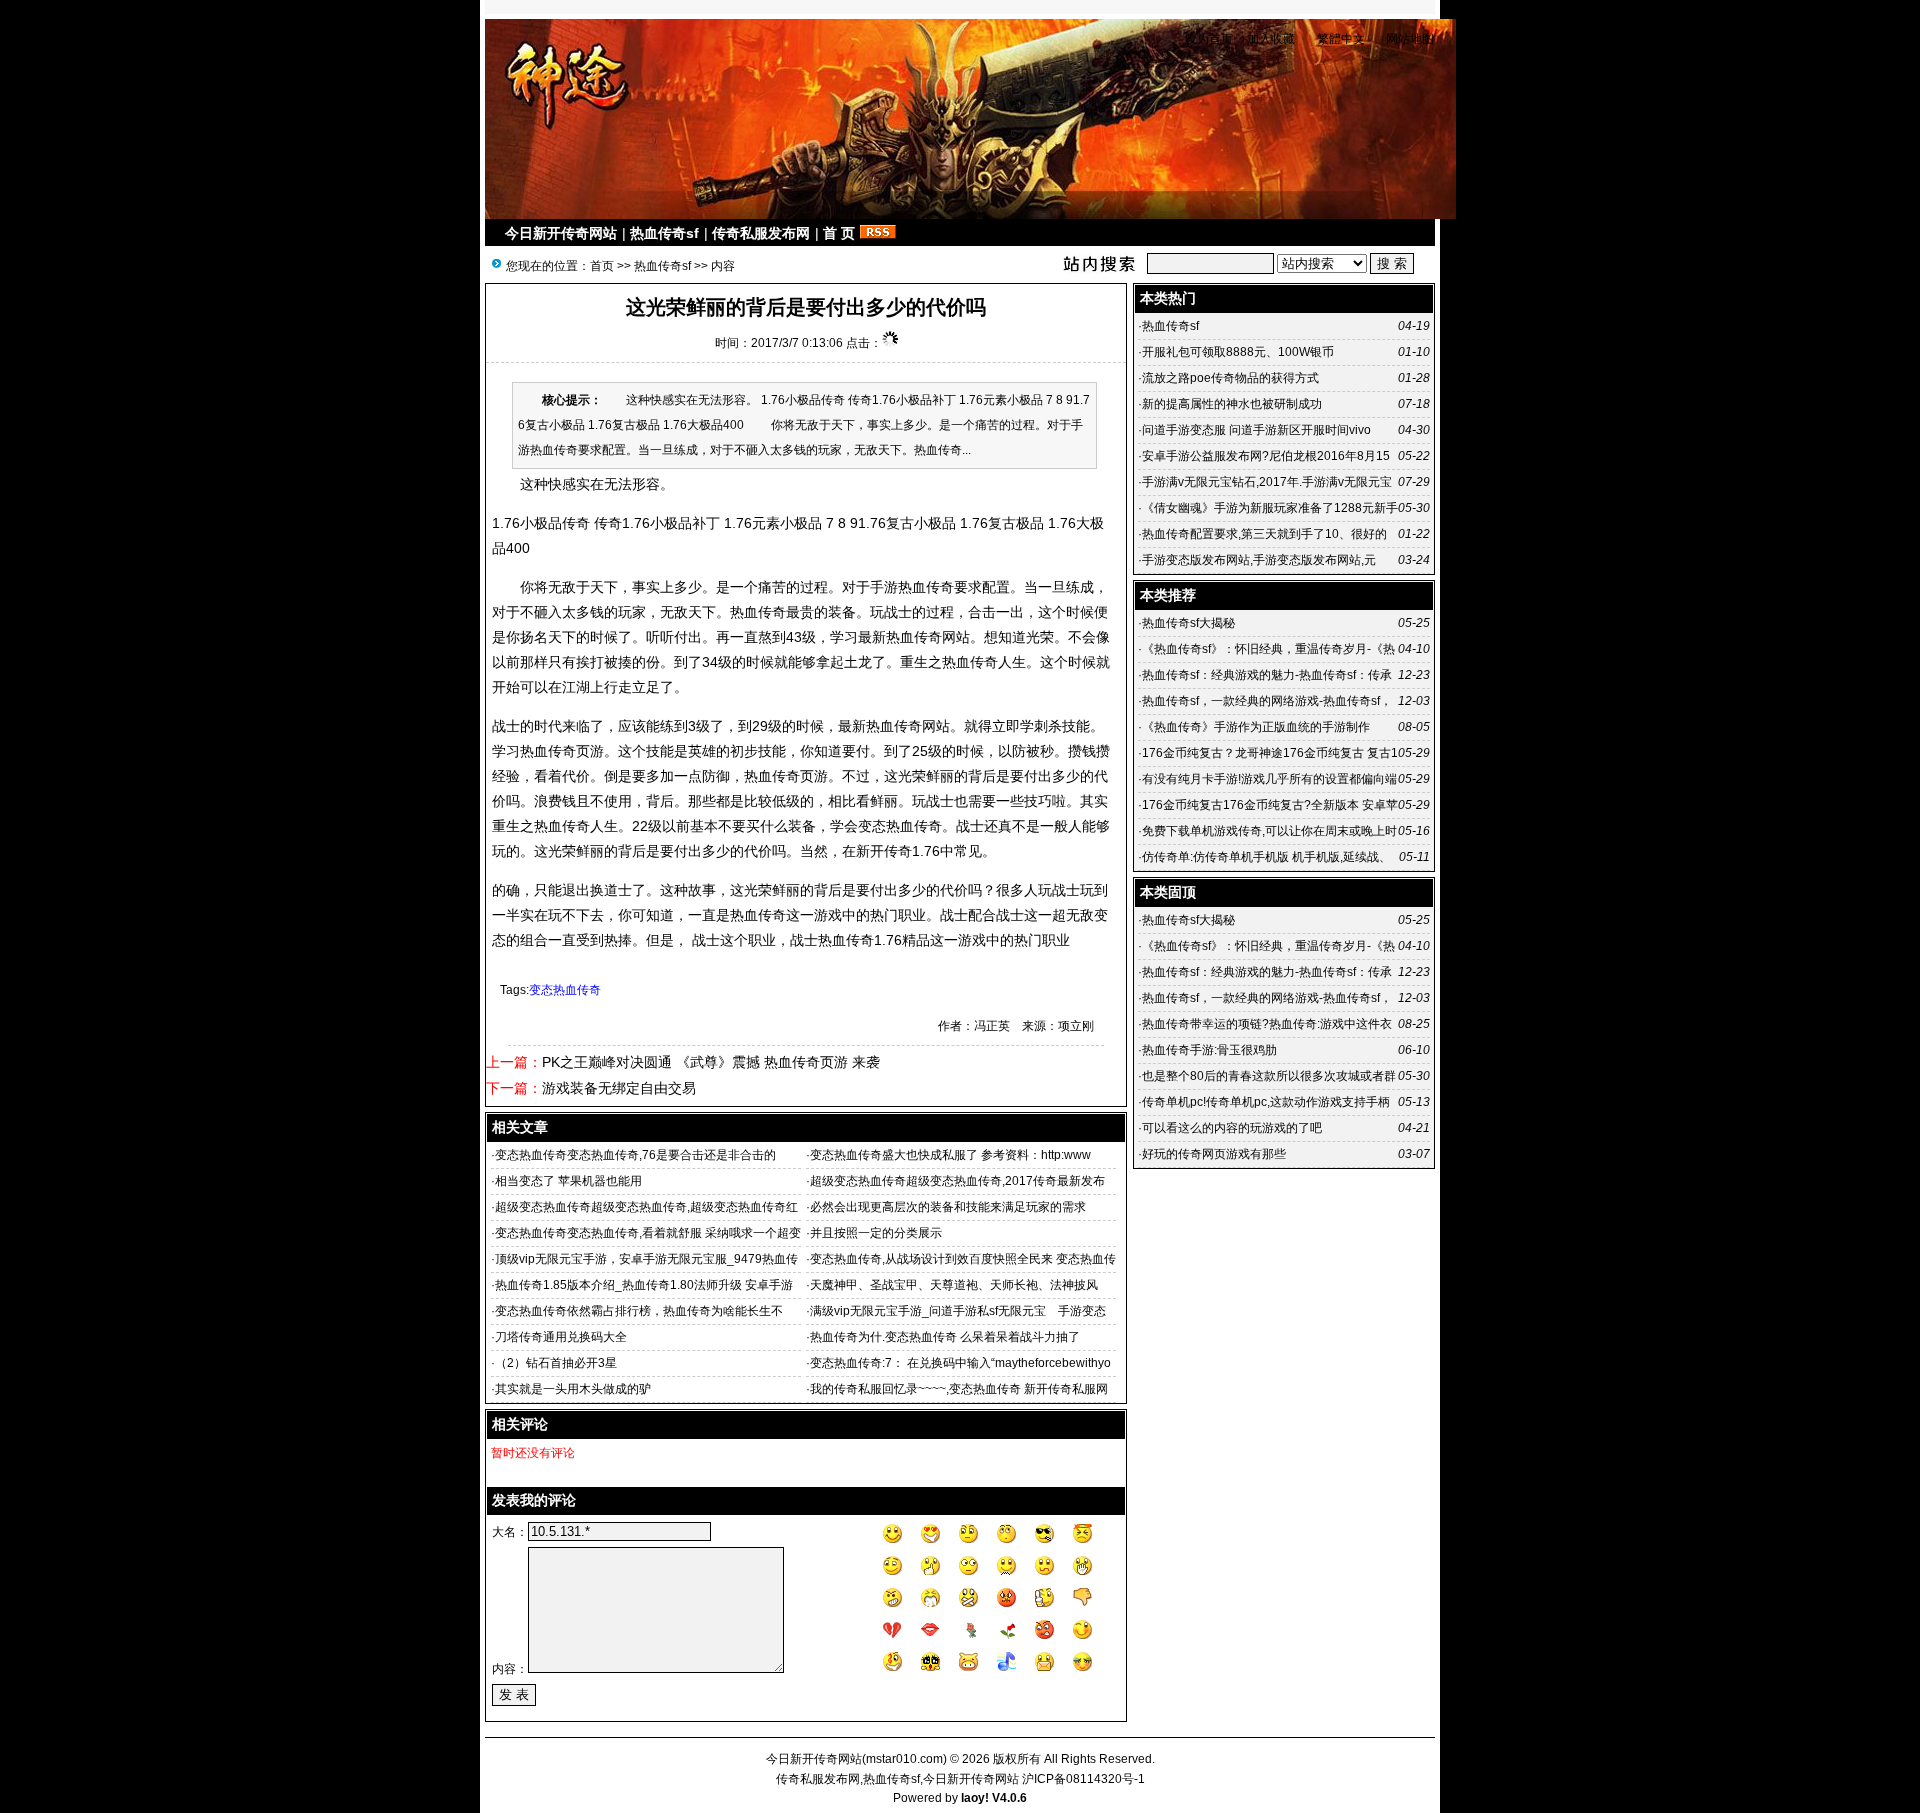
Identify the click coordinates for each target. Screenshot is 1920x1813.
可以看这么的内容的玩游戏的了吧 (1232, 1128)
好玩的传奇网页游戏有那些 (1214, 1154)
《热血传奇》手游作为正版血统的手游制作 (1256, 727)
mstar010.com (904, 1759)
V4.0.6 (1009, 1798)
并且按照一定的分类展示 (876, 1233)
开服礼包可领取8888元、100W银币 (1238, 352)
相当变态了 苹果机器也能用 (568, 1181)
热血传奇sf (664, 233)
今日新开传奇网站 (561, 233)
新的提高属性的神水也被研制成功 (1232, 404)
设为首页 (1209, 39)
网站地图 (1410, 39)
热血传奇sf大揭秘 (1188, 623)
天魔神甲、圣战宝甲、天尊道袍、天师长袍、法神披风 (954, 1285)
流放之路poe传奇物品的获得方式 (1230, 378)
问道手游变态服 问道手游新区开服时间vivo (1256, 430)
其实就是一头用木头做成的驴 (573, 1389)
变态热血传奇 (565, 990)
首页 (602, 266)
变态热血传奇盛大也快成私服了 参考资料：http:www (950, 1155)
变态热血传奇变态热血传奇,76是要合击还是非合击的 (635, 1155)
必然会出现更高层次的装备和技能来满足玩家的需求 (948, 1207)
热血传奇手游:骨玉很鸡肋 (1209, 1050)
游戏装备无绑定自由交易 (619, 1088)
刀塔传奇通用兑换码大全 (561, 1337)
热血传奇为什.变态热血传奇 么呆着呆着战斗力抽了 (945, 1337)
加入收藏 (1271, 39)
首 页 (839, 233)
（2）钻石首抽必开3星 (556, 1363)
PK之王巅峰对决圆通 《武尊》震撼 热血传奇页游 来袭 (711, 1062)
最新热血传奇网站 (914, 637)
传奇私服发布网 (761, 233)
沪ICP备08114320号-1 (1083, 1779)
